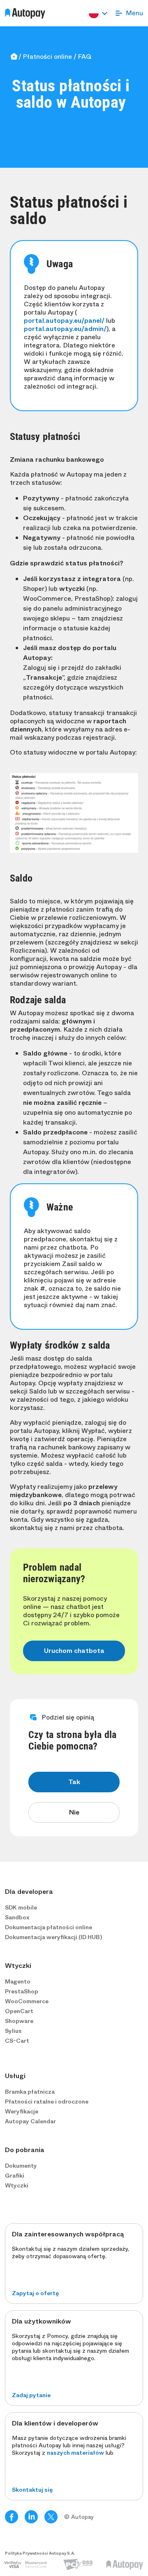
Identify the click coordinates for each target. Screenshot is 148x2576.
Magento (18, 1981)
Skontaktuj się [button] (32, 2490)
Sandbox (17, 1917)
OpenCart (19, 2011)
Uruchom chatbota (74, 1651)
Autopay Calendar (30, 2121)
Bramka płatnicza (30, 2092)
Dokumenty (21, 2166)
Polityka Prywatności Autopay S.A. (40, 2553)
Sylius (13, 2031)
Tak (74, 1782)
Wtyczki (17, 2185)
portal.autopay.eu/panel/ (64, 321)
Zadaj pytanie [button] (31, 2395)
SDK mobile (21, 1907)
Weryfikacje (22, 2111)
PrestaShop (22, 1991)
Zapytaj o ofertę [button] (35, 2293)
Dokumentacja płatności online (49, 1927)
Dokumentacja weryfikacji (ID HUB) (53, 1937)
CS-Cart (17, 2041)
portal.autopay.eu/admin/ (65, 329)
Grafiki (15, 2176)
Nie (74, 1812)
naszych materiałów (75, 2453)
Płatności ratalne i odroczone (47, 2102)
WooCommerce (27, 2001)
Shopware (19, 2021)
